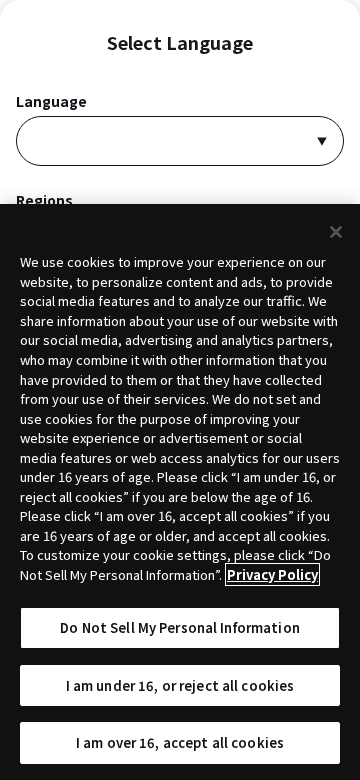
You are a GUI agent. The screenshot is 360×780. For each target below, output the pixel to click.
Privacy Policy (272, 574)
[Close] (336, 232)
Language (51, 101)
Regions (44, 200)
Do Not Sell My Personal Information (180, 627)
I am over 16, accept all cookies (180, 742)
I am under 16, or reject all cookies (180, 685)
